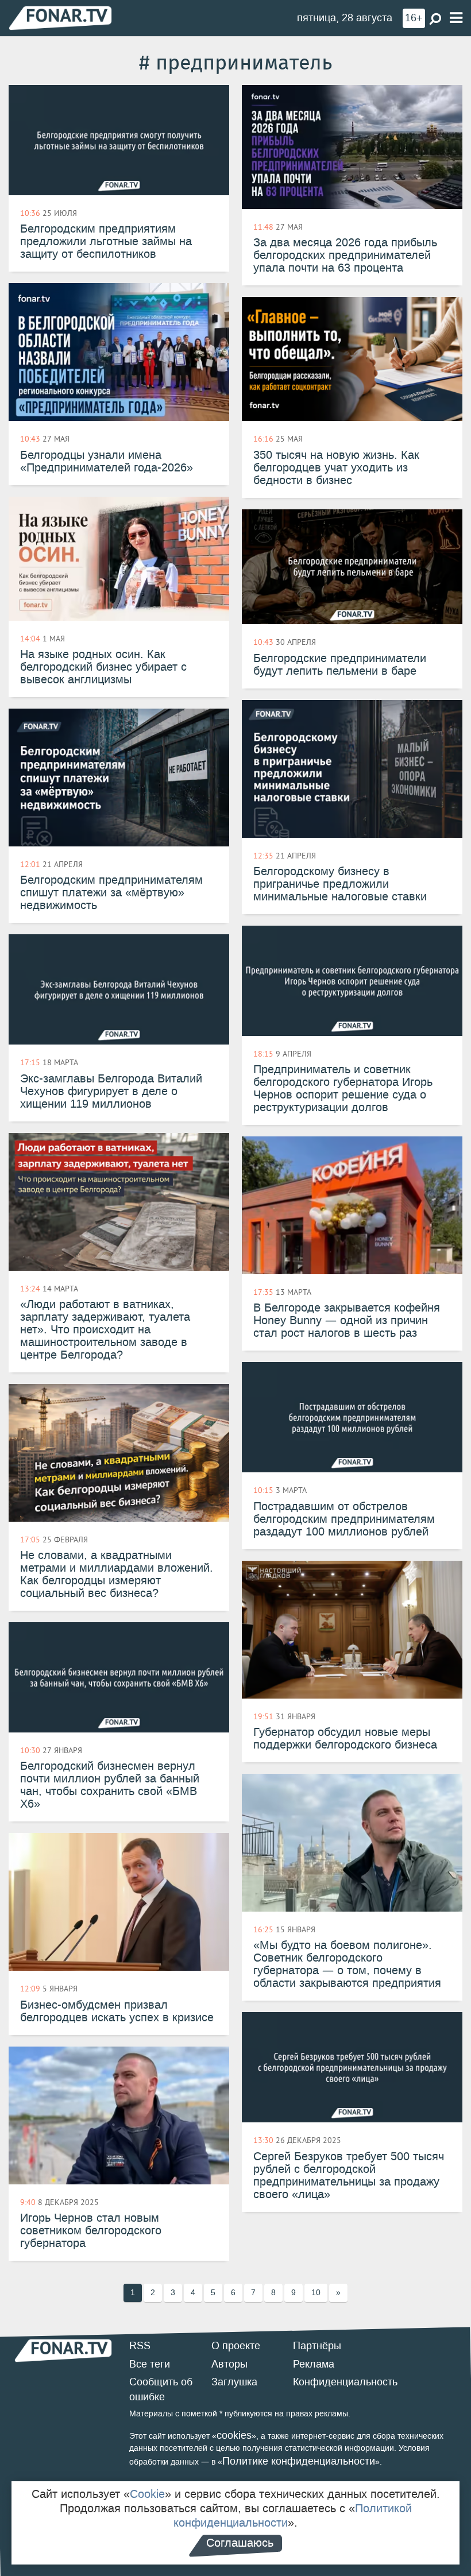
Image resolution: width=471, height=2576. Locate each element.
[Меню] (456, 18)
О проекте (236, 2346)
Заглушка (234, 2382)
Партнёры (317, 2346)
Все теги (150, 2364)
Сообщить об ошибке (161, 2389)
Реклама (314, 2364)
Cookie (147, 2494)
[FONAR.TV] (60, 18)
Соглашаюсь (240, 2543)
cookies (234, 2435)
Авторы (229, 2364)
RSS (140, 2346)
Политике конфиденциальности (299, 2461)
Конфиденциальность (345, 2382)
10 (316, 2293)
